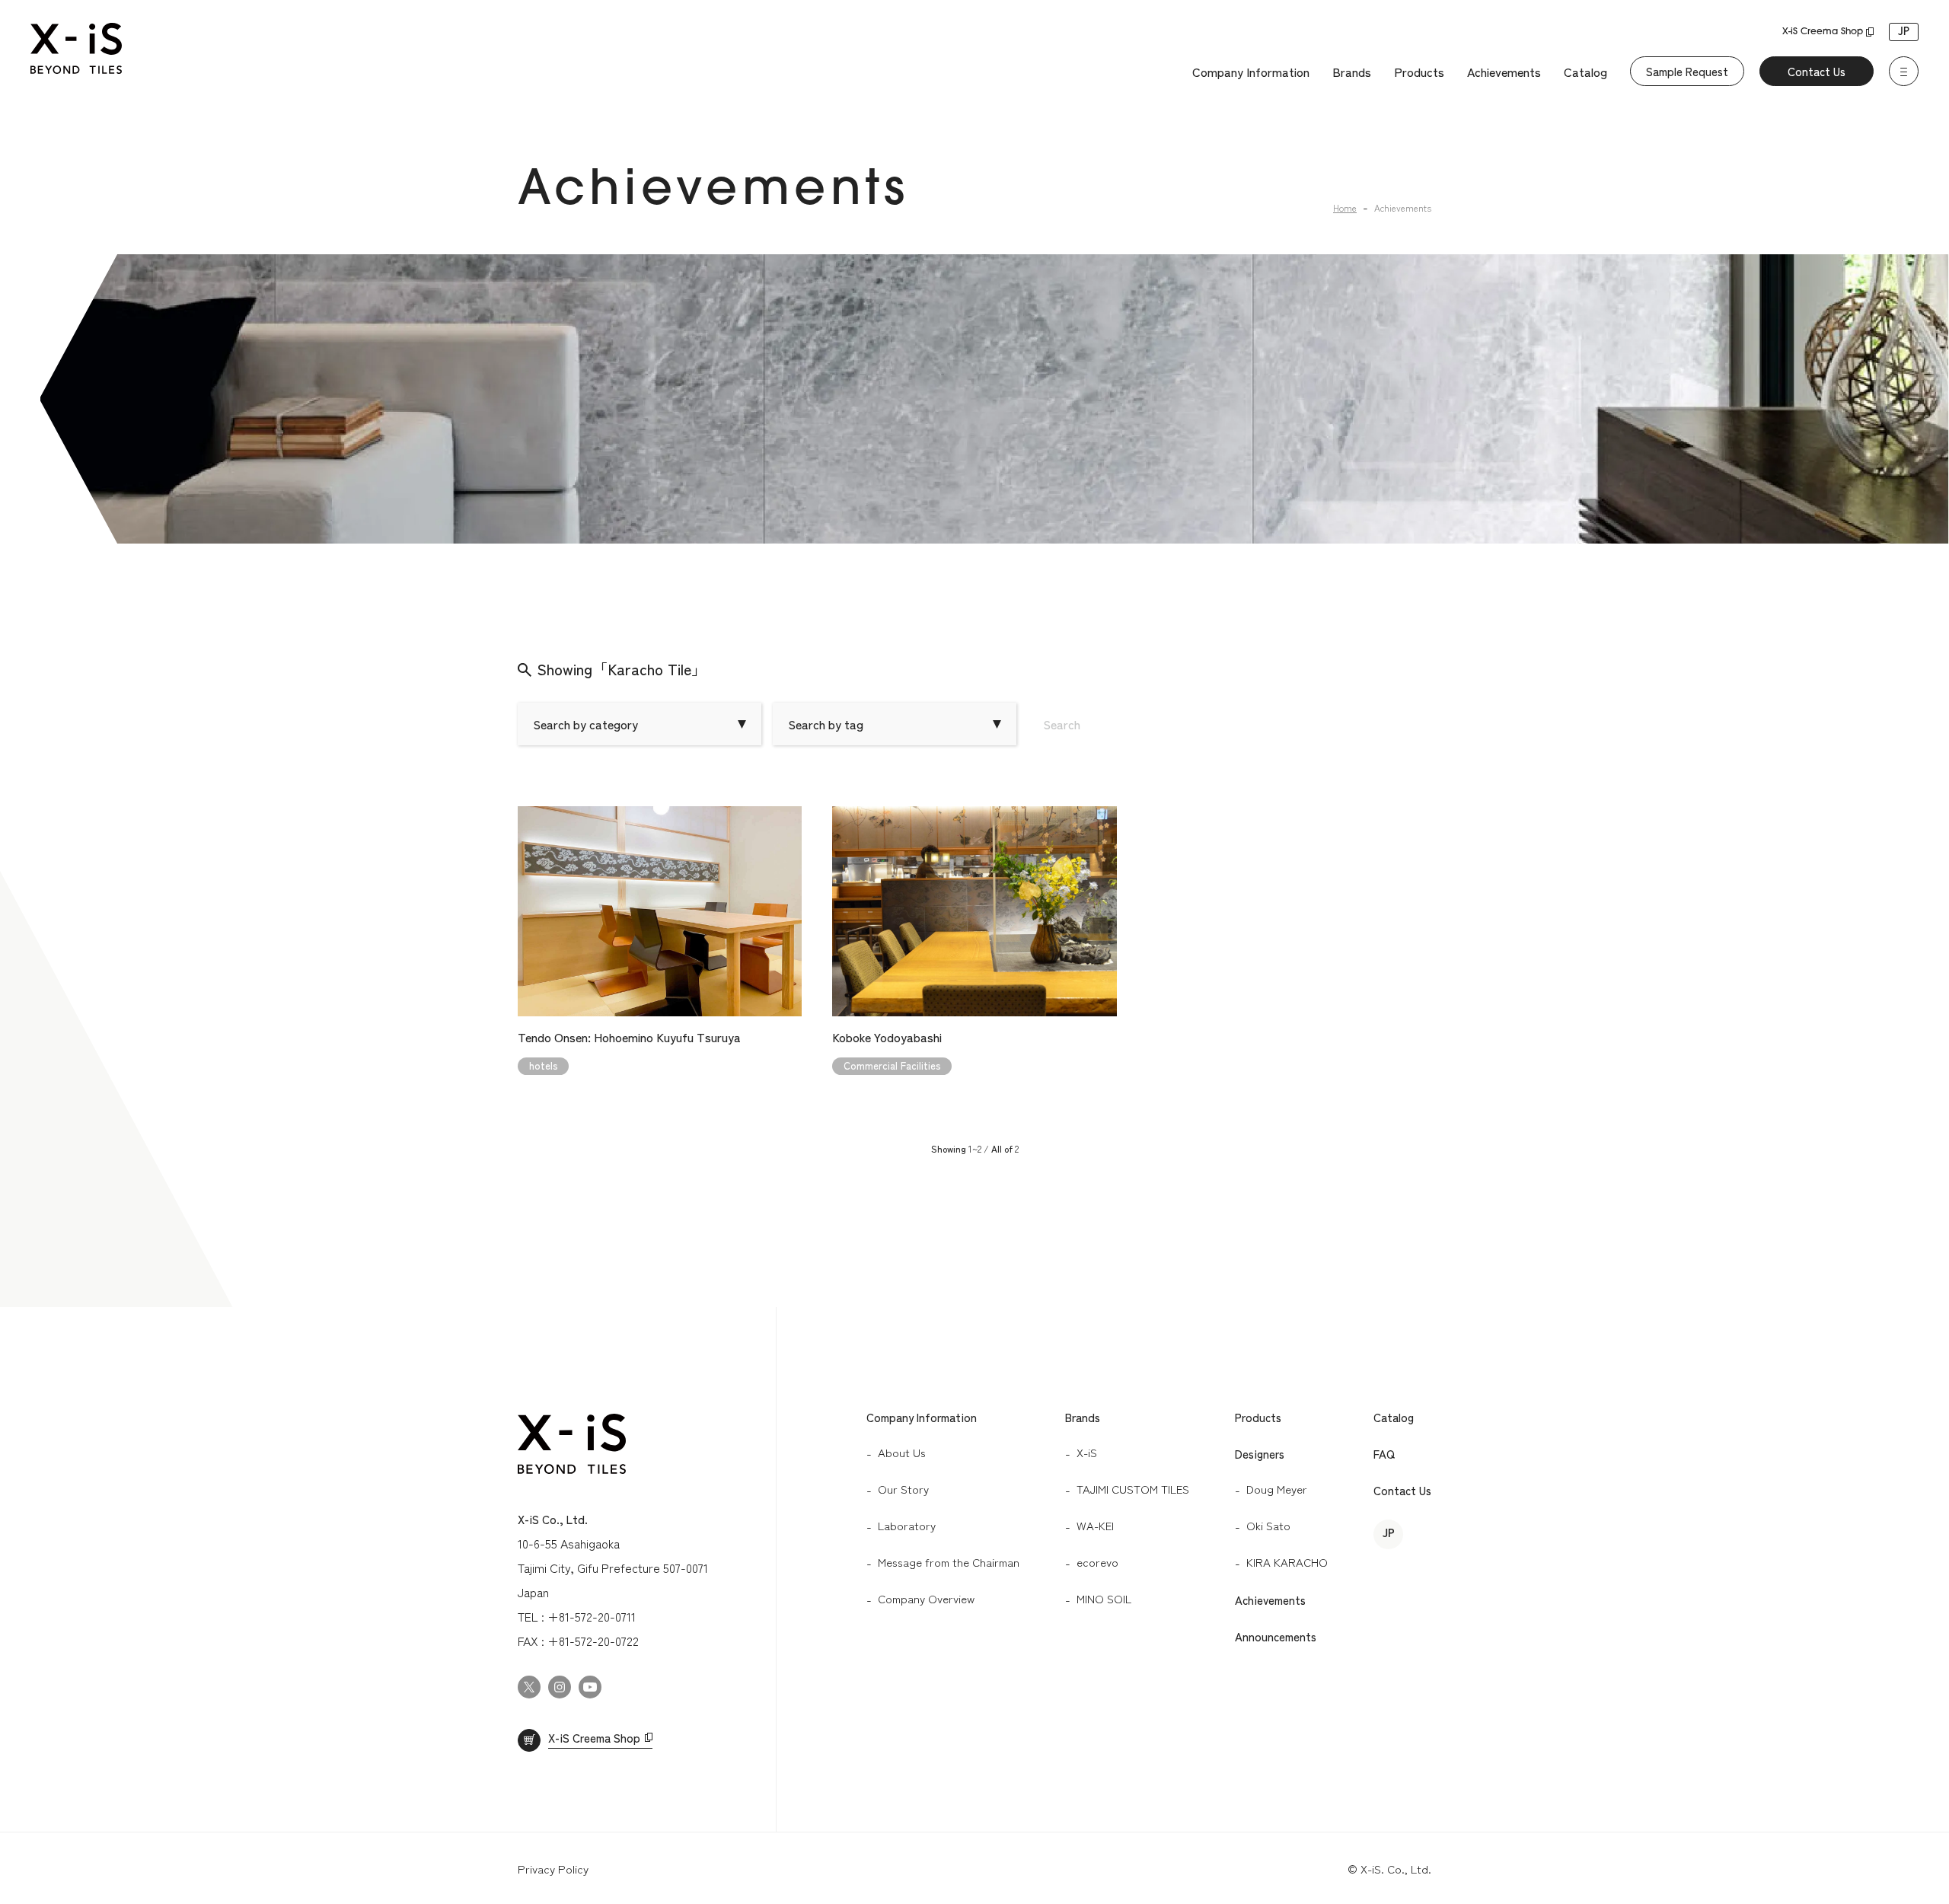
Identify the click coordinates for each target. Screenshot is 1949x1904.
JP (1904, 32)
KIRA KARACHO (1287, 1562)
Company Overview (926, 1598)
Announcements (1276, 1636)
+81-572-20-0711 (592, 1616)
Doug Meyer (1277, 1489)
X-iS (1087, 1452)
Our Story (903, 1489)
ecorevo (1097, 1562)
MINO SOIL (1104, 1598)
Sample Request (1687, 71)
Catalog (1585, 72)
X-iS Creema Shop (1823, 32)
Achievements (1504, 72)
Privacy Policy (553, 1869)
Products (1419, 72)
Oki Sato (1268, 1525)
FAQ (1384, 1454)
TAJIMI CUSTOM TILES (1133, 1489)
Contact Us (1817, 71)
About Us (902, 1452)
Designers (1260, 1454)
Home (1345, 207)
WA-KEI (1095, 1525)
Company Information (1251, 72)
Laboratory (907, 1525)
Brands (1352, 72)
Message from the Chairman (949, 1562)
